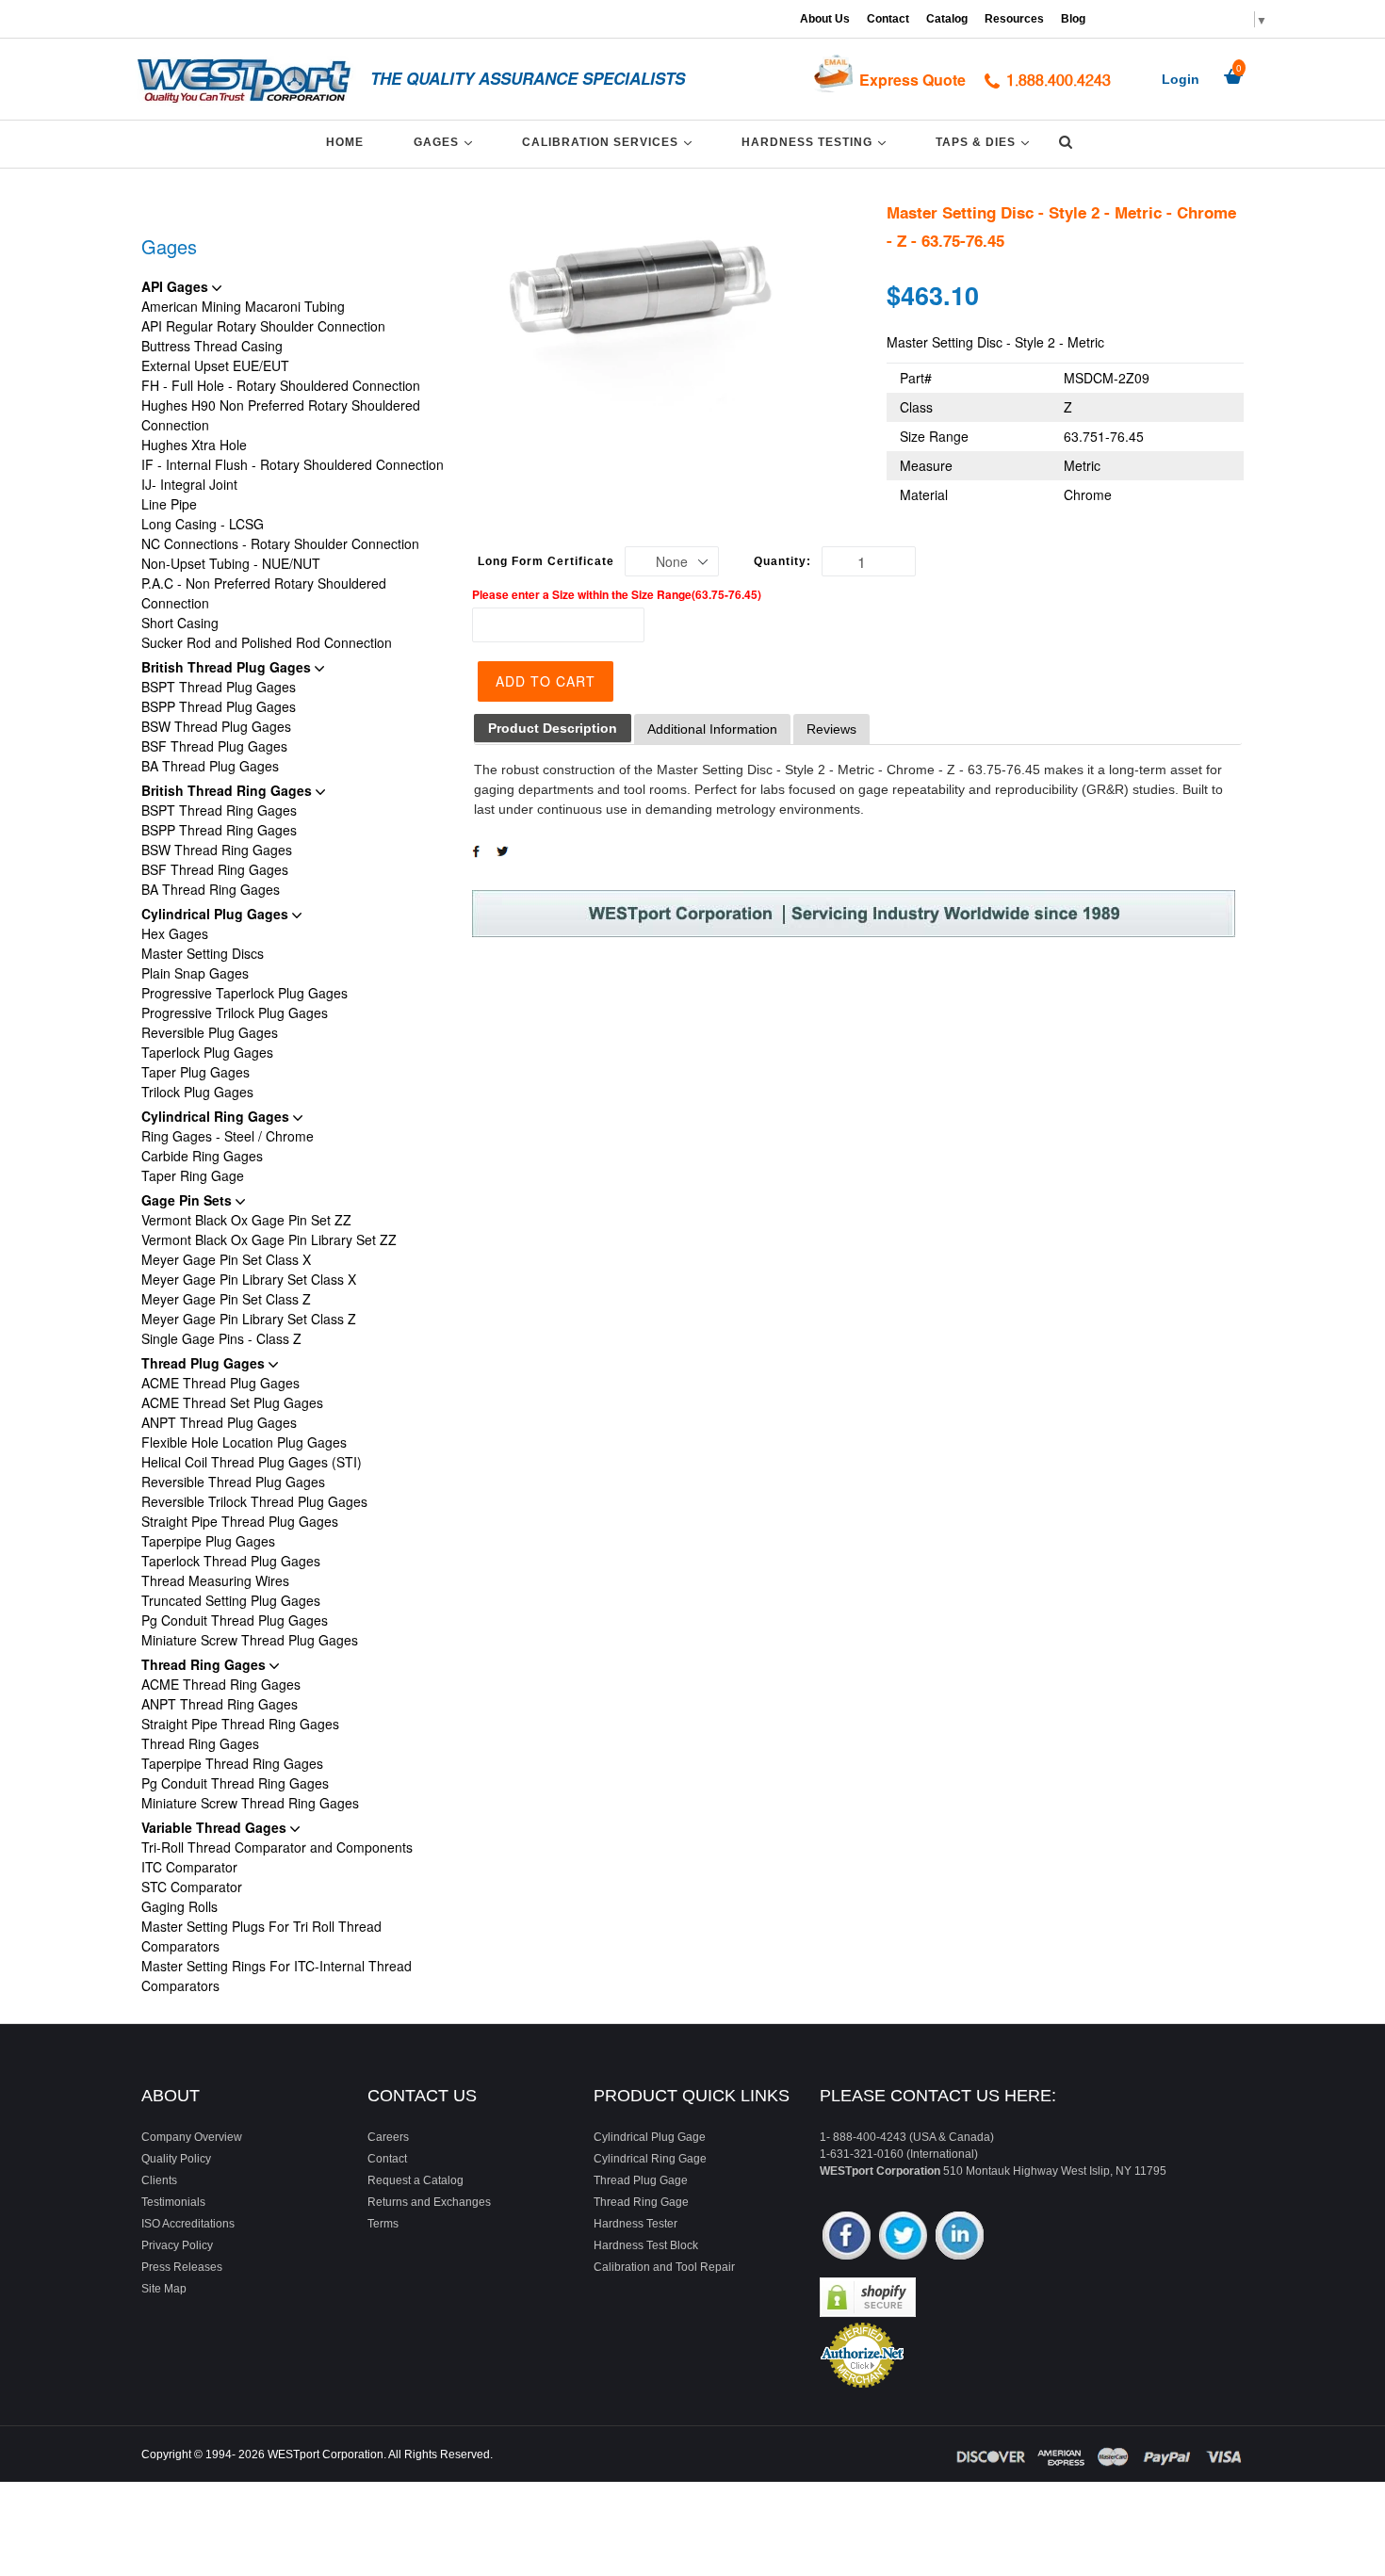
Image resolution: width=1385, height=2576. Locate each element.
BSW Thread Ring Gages (217, 850)
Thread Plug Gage (641, 2180)
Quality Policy (176, 2159)
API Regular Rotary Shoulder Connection (263, 326)
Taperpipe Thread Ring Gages (232, 1763)
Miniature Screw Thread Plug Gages (250, 1640)
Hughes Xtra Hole (194, 445)
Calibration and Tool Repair (664, 2267)
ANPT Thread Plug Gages (219, 1422)
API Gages (177, 286)
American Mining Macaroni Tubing (243, 306)
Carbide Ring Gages (202, 1156)
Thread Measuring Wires (215, 1580)
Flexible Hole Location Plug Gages (244, 1442)
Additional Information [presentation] (712, 729)
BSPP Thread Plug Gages (219, 706)
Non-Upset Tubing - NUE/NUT (231, 563)
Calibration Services (610, 142)
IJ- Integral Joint (189, 484)
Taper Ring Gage (193, 1175)
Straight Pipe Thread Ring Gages (240, 1724)
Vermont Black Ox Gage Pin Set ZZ (246, 1220)
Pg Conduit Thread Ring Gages (235, 1783)
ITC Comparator (189, 1867)
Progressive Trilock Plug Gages (235, 1013)
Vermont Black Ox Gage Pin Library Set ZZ (269, 1239)
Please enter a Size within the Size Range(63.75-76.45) (617, 594)
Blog (1073, 19)
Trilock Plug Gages (197, 1092)
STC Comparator (192, 1887)
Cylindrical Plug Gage (650, 2137)
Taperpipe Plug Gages (208, 1541)
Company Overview (192, 2137)
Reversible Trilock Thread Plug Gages (254, 1501)
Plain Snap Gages (195, 973)
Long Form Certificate (546, 561)
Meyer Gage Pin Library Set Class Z (249, 1319)
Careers (388, 2137)
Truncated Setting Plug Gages (231, 1600)
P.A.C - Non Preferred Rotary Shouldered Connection (264, 593)
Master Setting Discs (203, 953)
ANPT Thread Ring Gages (220, 1704)
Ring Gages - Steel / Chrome (228, 1136)
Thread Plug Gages (205, 1363)
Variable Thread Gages (216, 1827)
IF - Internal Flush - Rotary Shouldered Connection (293, 464)
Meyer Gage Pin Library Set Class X (249, 1279)
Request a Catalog (415, 2180)
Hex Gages (175, 933)
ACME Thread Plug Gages (220, 1383)
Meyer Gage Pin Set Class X (226, 1259)
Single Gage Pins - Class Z (221, 1338)
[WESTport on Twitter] (903, 2237)
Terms (383, 2224)
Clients (159, 2180)
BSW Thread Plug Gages (216, 726)
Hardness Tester (635, 2224)
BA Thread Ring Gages (211, 889)
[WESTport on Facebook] (847, 2237)
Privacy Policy (177, 2245)
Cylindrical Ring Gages (217, 1116)
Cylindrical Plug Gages (217, 914)
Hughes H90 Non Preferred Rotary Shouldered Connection (281, 415)
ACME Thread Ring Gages (221, 1684)
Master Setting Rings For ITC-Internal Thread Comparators (277, 1976)
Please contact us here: (938, 2096)
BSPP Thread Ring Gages (219, 830)
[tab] (553, 729)
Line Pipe (169, 504)
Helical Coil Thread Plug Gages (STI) (252, 1462)
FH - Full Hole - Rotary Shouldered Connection (281, 385)
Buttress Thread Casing (212, 346)
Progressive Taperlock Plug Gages (244, 993)
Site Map (164, 2289)
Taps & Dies (986, 142)
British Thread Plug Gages (228, 667)
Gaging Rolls (179, 1906)
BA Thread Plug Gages (210, 766)
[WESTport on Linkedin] (960, 2237)
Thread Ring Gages (205, 1664)
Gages (446, 142)
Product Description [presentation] (553, 728)
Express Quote (912, 80)
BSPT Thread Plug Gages (219, 687)
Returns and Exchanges (429, 2202)
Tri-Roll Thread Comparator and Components (277, 1847)
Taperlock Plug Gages (207, 1052)
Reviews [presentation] (831, 729)
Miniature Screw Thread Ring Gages (250, 1803)
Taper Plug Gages (196, 1072)
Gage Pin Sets (188, 1200)
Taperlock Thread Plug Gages (231, 1561)
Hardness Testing (817, 142)
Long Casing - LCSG (203, 524)
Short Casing (180, 623)
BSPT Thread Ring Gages (219, 810)
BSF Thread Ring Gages (215, 869)
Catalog (947, 19)
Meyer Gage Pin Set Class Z (226, 1299)
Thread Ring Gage (641, 2202)
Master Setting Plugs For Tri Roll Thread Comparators (261, 1936)
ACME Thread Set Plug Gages (232, 1402)
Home (345, 142)
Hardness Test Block (646, 2245)
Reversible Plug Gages (210, 1032)
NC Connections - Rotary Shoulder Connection (280, 543)
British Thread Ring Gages (228, 790)
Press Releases (182, 2267)
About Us (825, 19)
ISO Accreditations (188, 2224)
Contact (888, 19)
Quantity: (782, 561)
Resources (1014, 19)
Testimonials (173, 2202)
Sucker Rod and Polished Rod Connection (267, 642)
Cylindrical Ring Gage (650, 2159)
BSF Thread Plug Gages (214, 746)
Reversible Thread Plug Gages (233, 1482)
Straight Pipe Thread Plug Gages (240, 1521)
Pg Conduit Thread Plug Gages (235, 1620)
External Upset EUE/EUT (215, 365)
